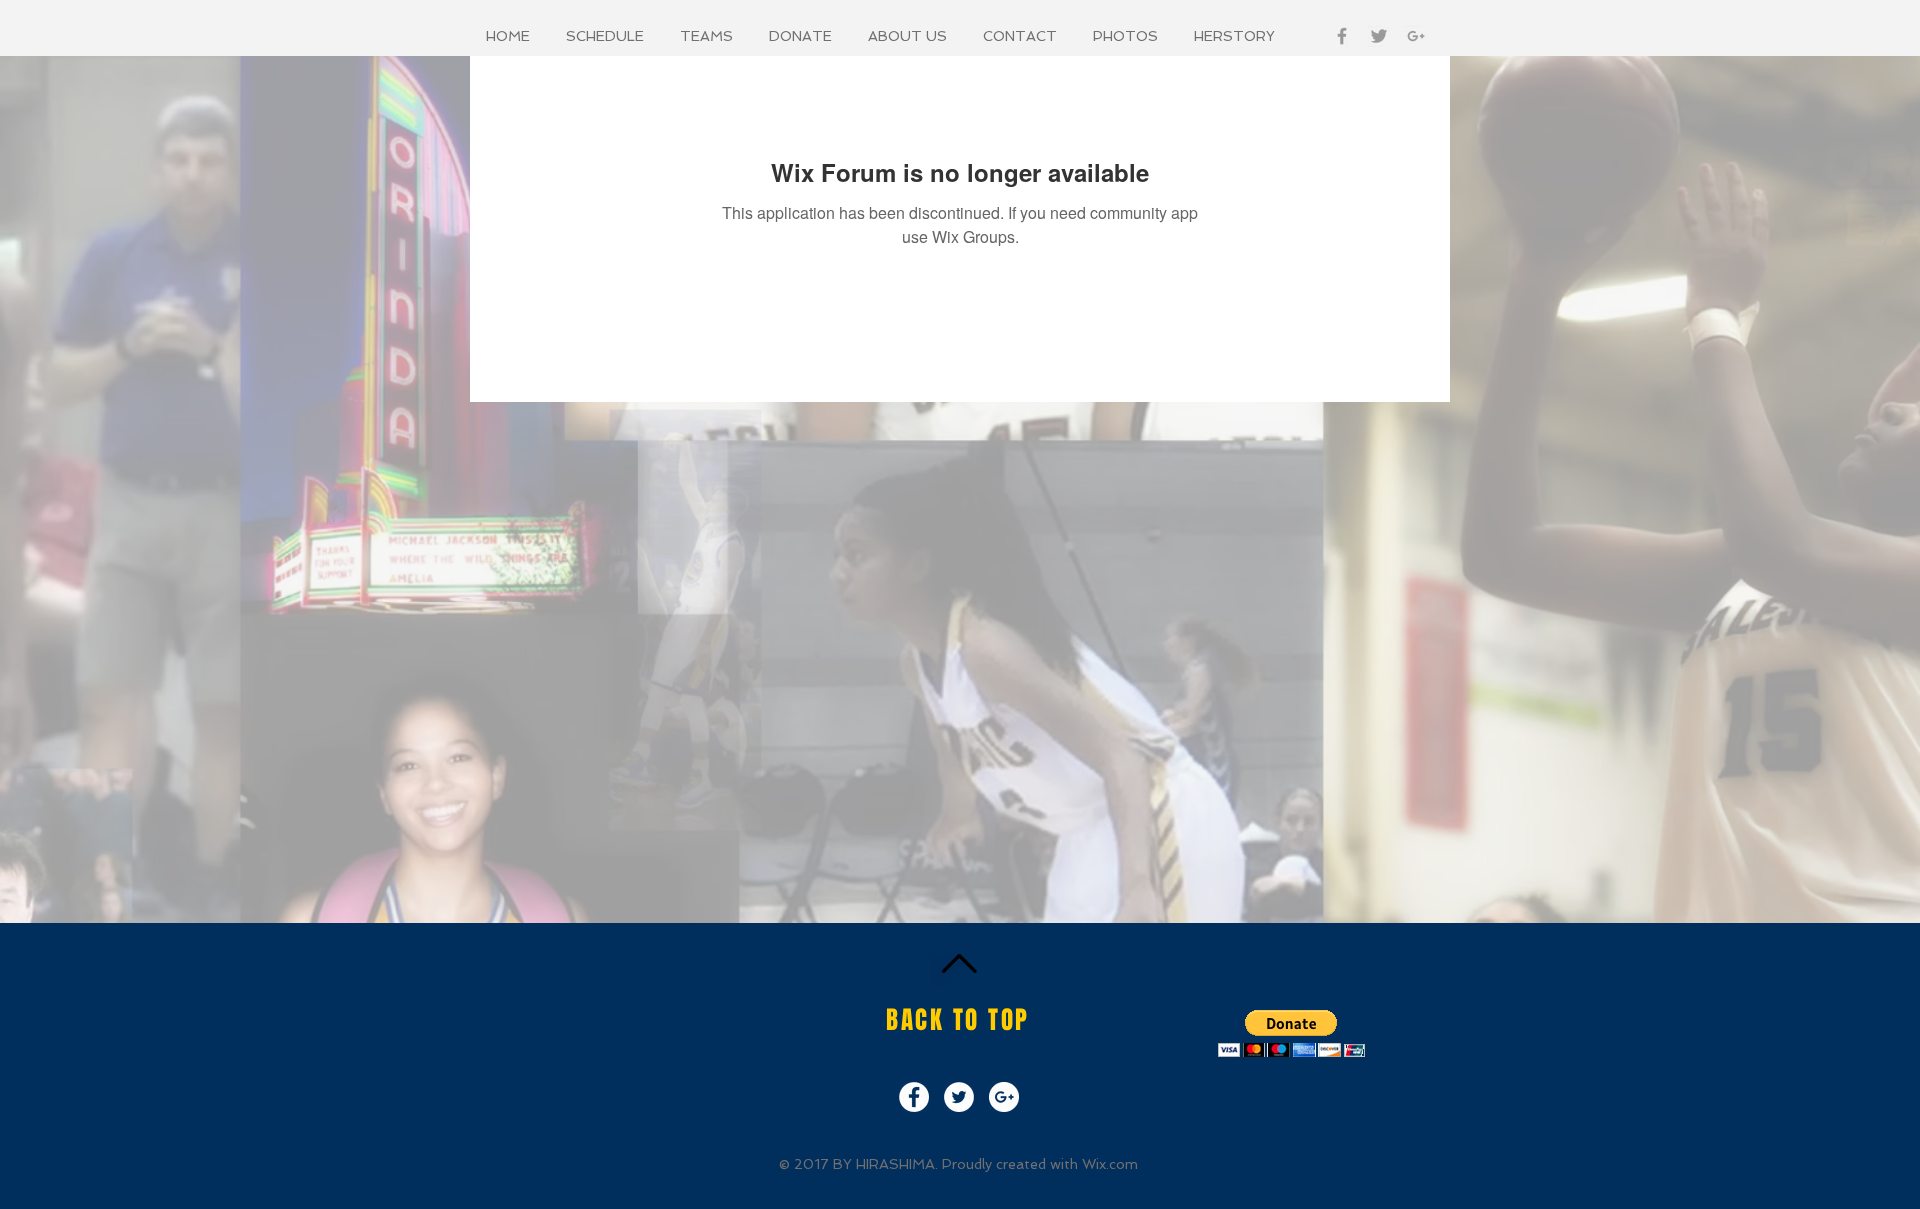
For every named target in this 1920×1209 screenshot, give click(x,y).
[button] (608, 36)
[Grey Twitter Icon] (1379, 36)
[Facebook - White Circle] (914, 1097)
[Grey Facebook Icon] (1342, 36)
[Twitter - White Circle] (959, 1097)
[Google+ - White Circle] (1004, 1097)
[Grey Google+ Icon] (1416, 36)
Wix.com (1110, 1164)
